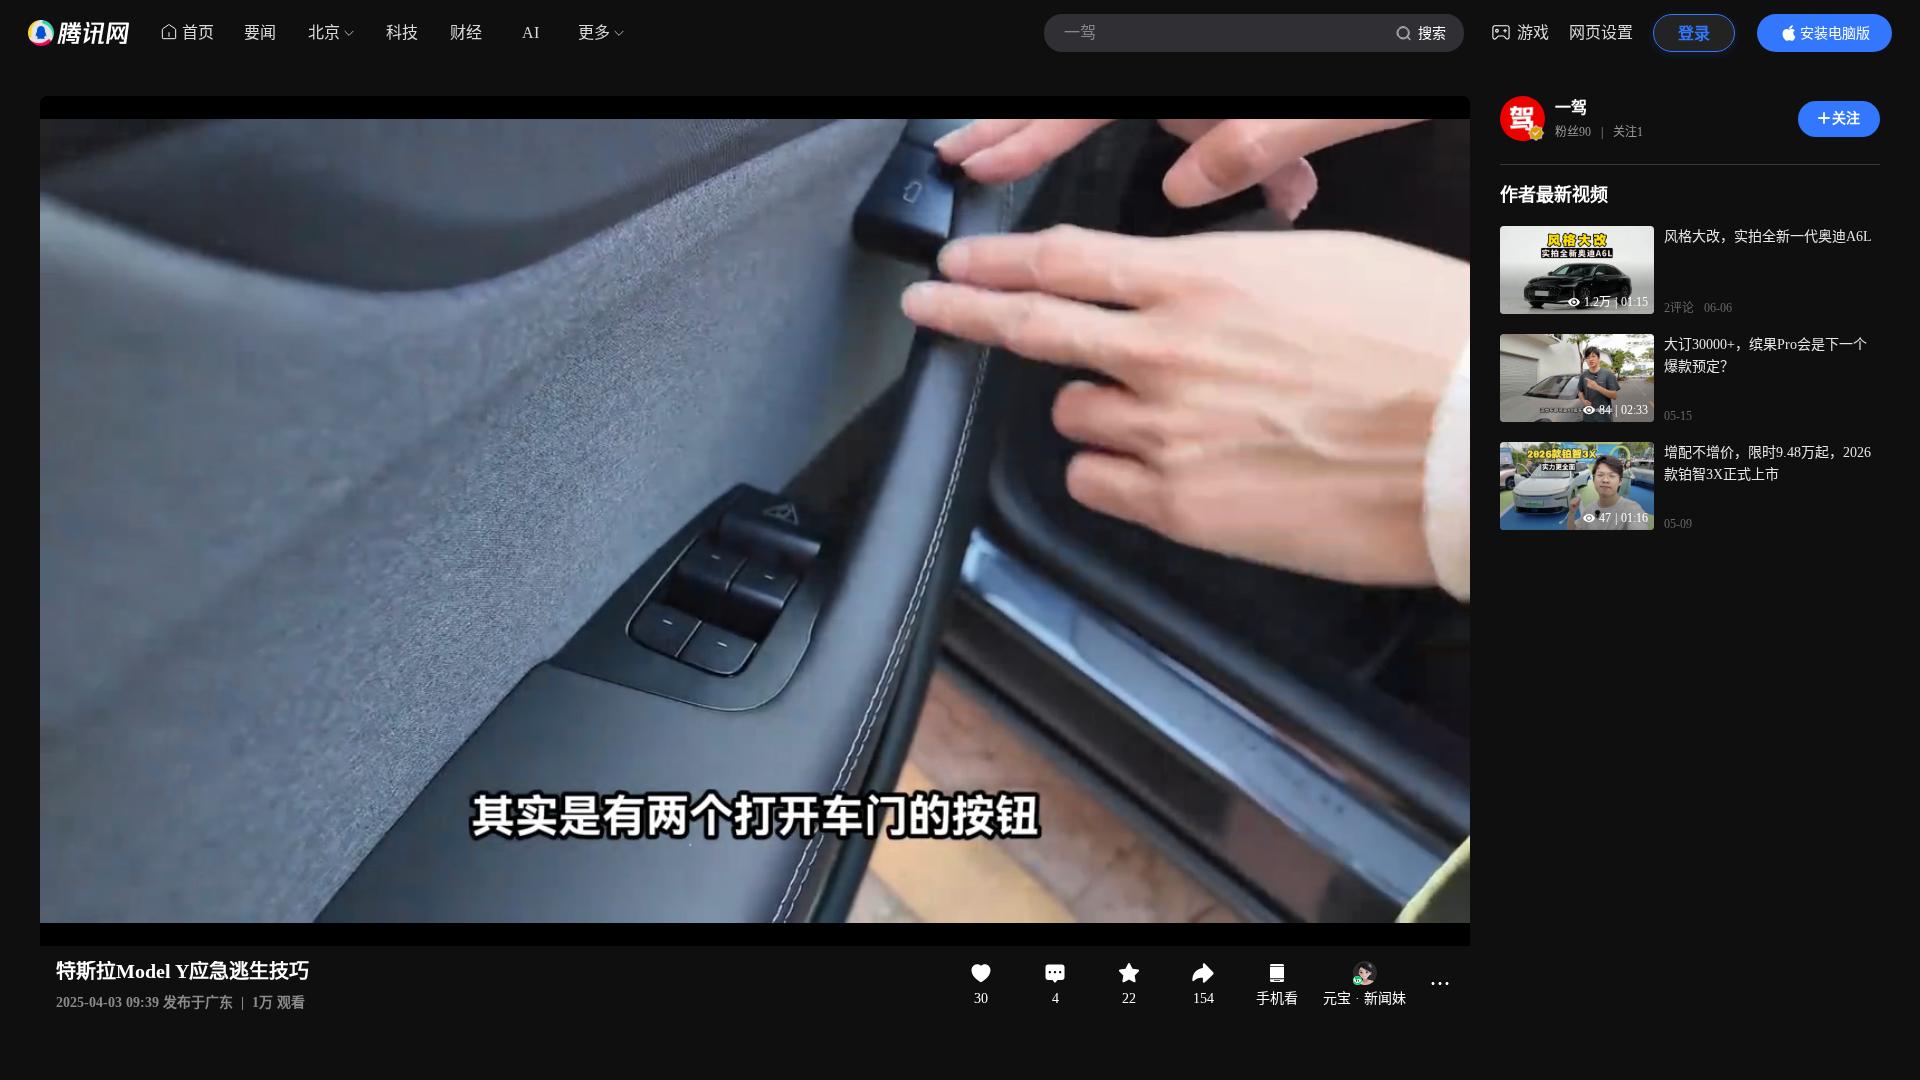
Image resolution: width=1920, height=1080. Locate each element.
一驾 (1571, 107)
